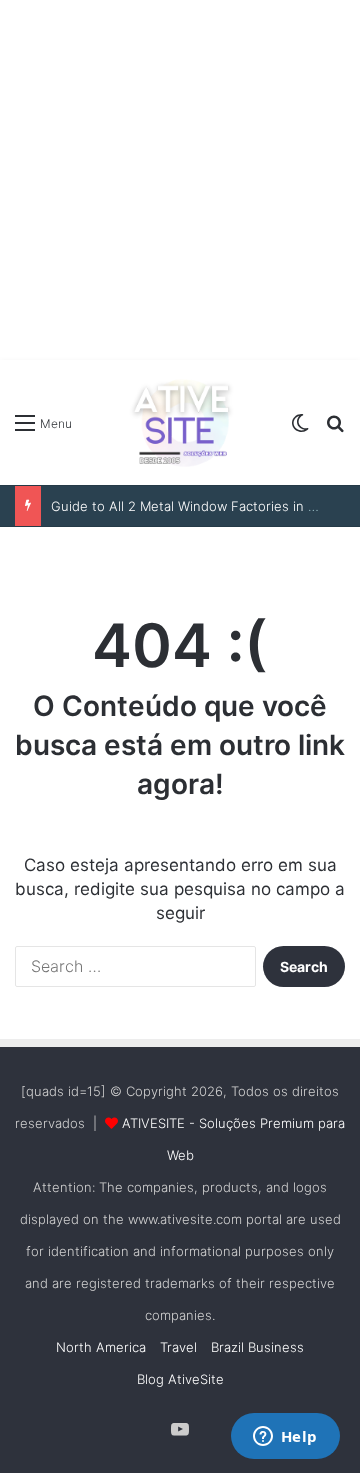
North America (101, 1347)
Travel (178, 1347)
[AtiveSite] (180, 422)
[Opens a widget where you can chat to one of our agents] (285, 1438)
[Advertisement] (180, 180)
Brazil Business (257, 1347)
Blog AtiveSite (180, 1379)
